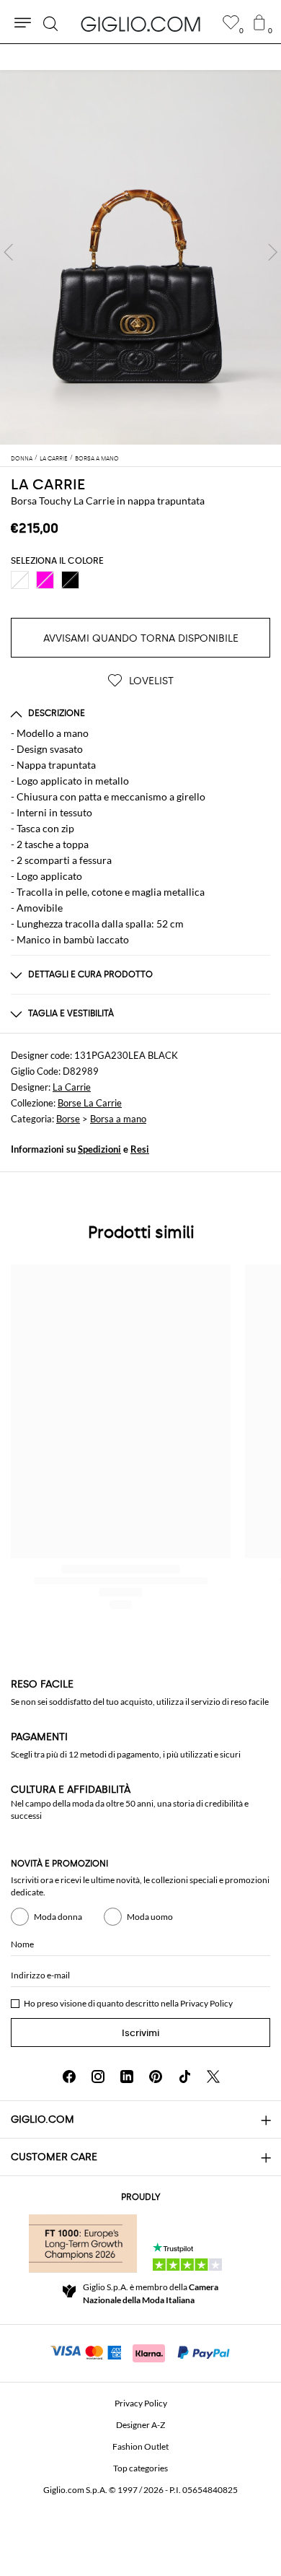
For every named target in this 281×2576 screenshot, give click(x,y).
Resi (140, 1149)
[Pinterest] (156, 2077)
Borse (68, 1119)
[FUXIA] (45, 580)
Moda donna (58, 1917)
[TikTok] (184, 2077)
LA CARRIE (48, 484)
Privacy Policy (206, 2003)
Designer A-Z (140, 2425)
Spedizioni (99, 1149)
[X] (213, 2077)
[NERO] (70, 580)
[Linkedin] (127, 2077)
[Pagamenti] (141, 2352)
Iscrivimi (140, 2033)
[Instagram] (98, 2077)
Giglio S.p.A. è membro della (151, 2293)
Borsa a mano (118, 1119)
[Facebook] (69, 2077)
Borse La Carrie (90, 1103)
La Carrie (72, 1087)
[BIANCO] (20, 580)
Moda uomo (150, 1917)
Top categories (140, 2468)
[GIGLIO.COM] (140, 24)
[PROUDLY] (83, 2243)
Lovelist (150, 681)
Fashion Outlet (140, 2446)
